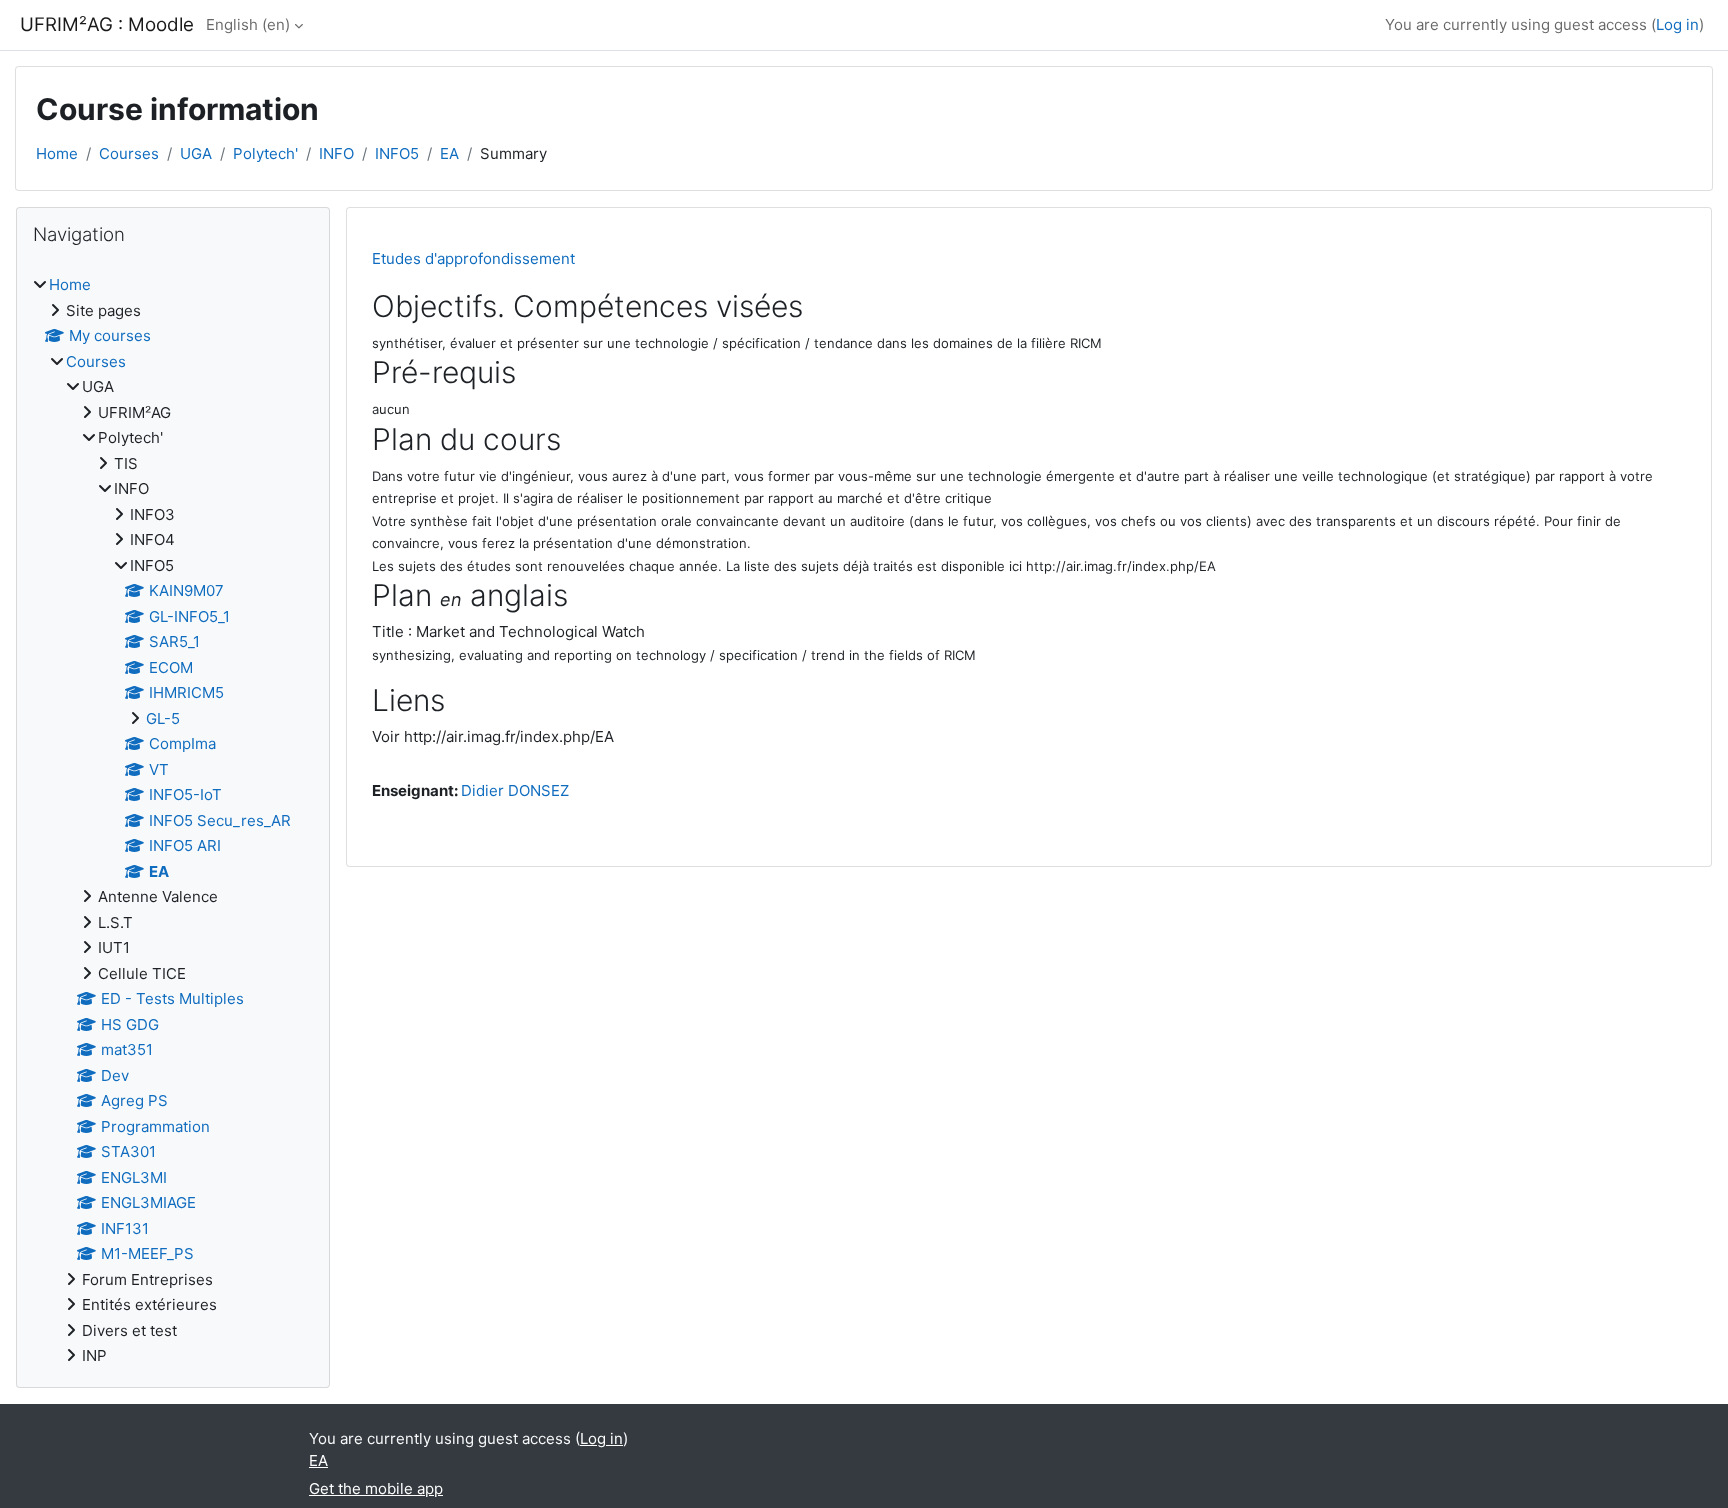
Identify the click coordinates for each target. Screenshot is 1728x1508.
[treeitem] (173, 821)
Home (57, 153)
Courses (129, 153)
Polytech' (265, 153)
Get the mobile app (376, 1488)
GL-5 (163, 718)
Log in (1677, 24)
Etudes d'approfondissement (473, 258)
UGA (196, 153)
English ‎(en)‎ (248, 24)
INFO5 (397, 153)
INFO (336, 153)
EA (449, 153)
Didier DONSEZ (515, 790)
